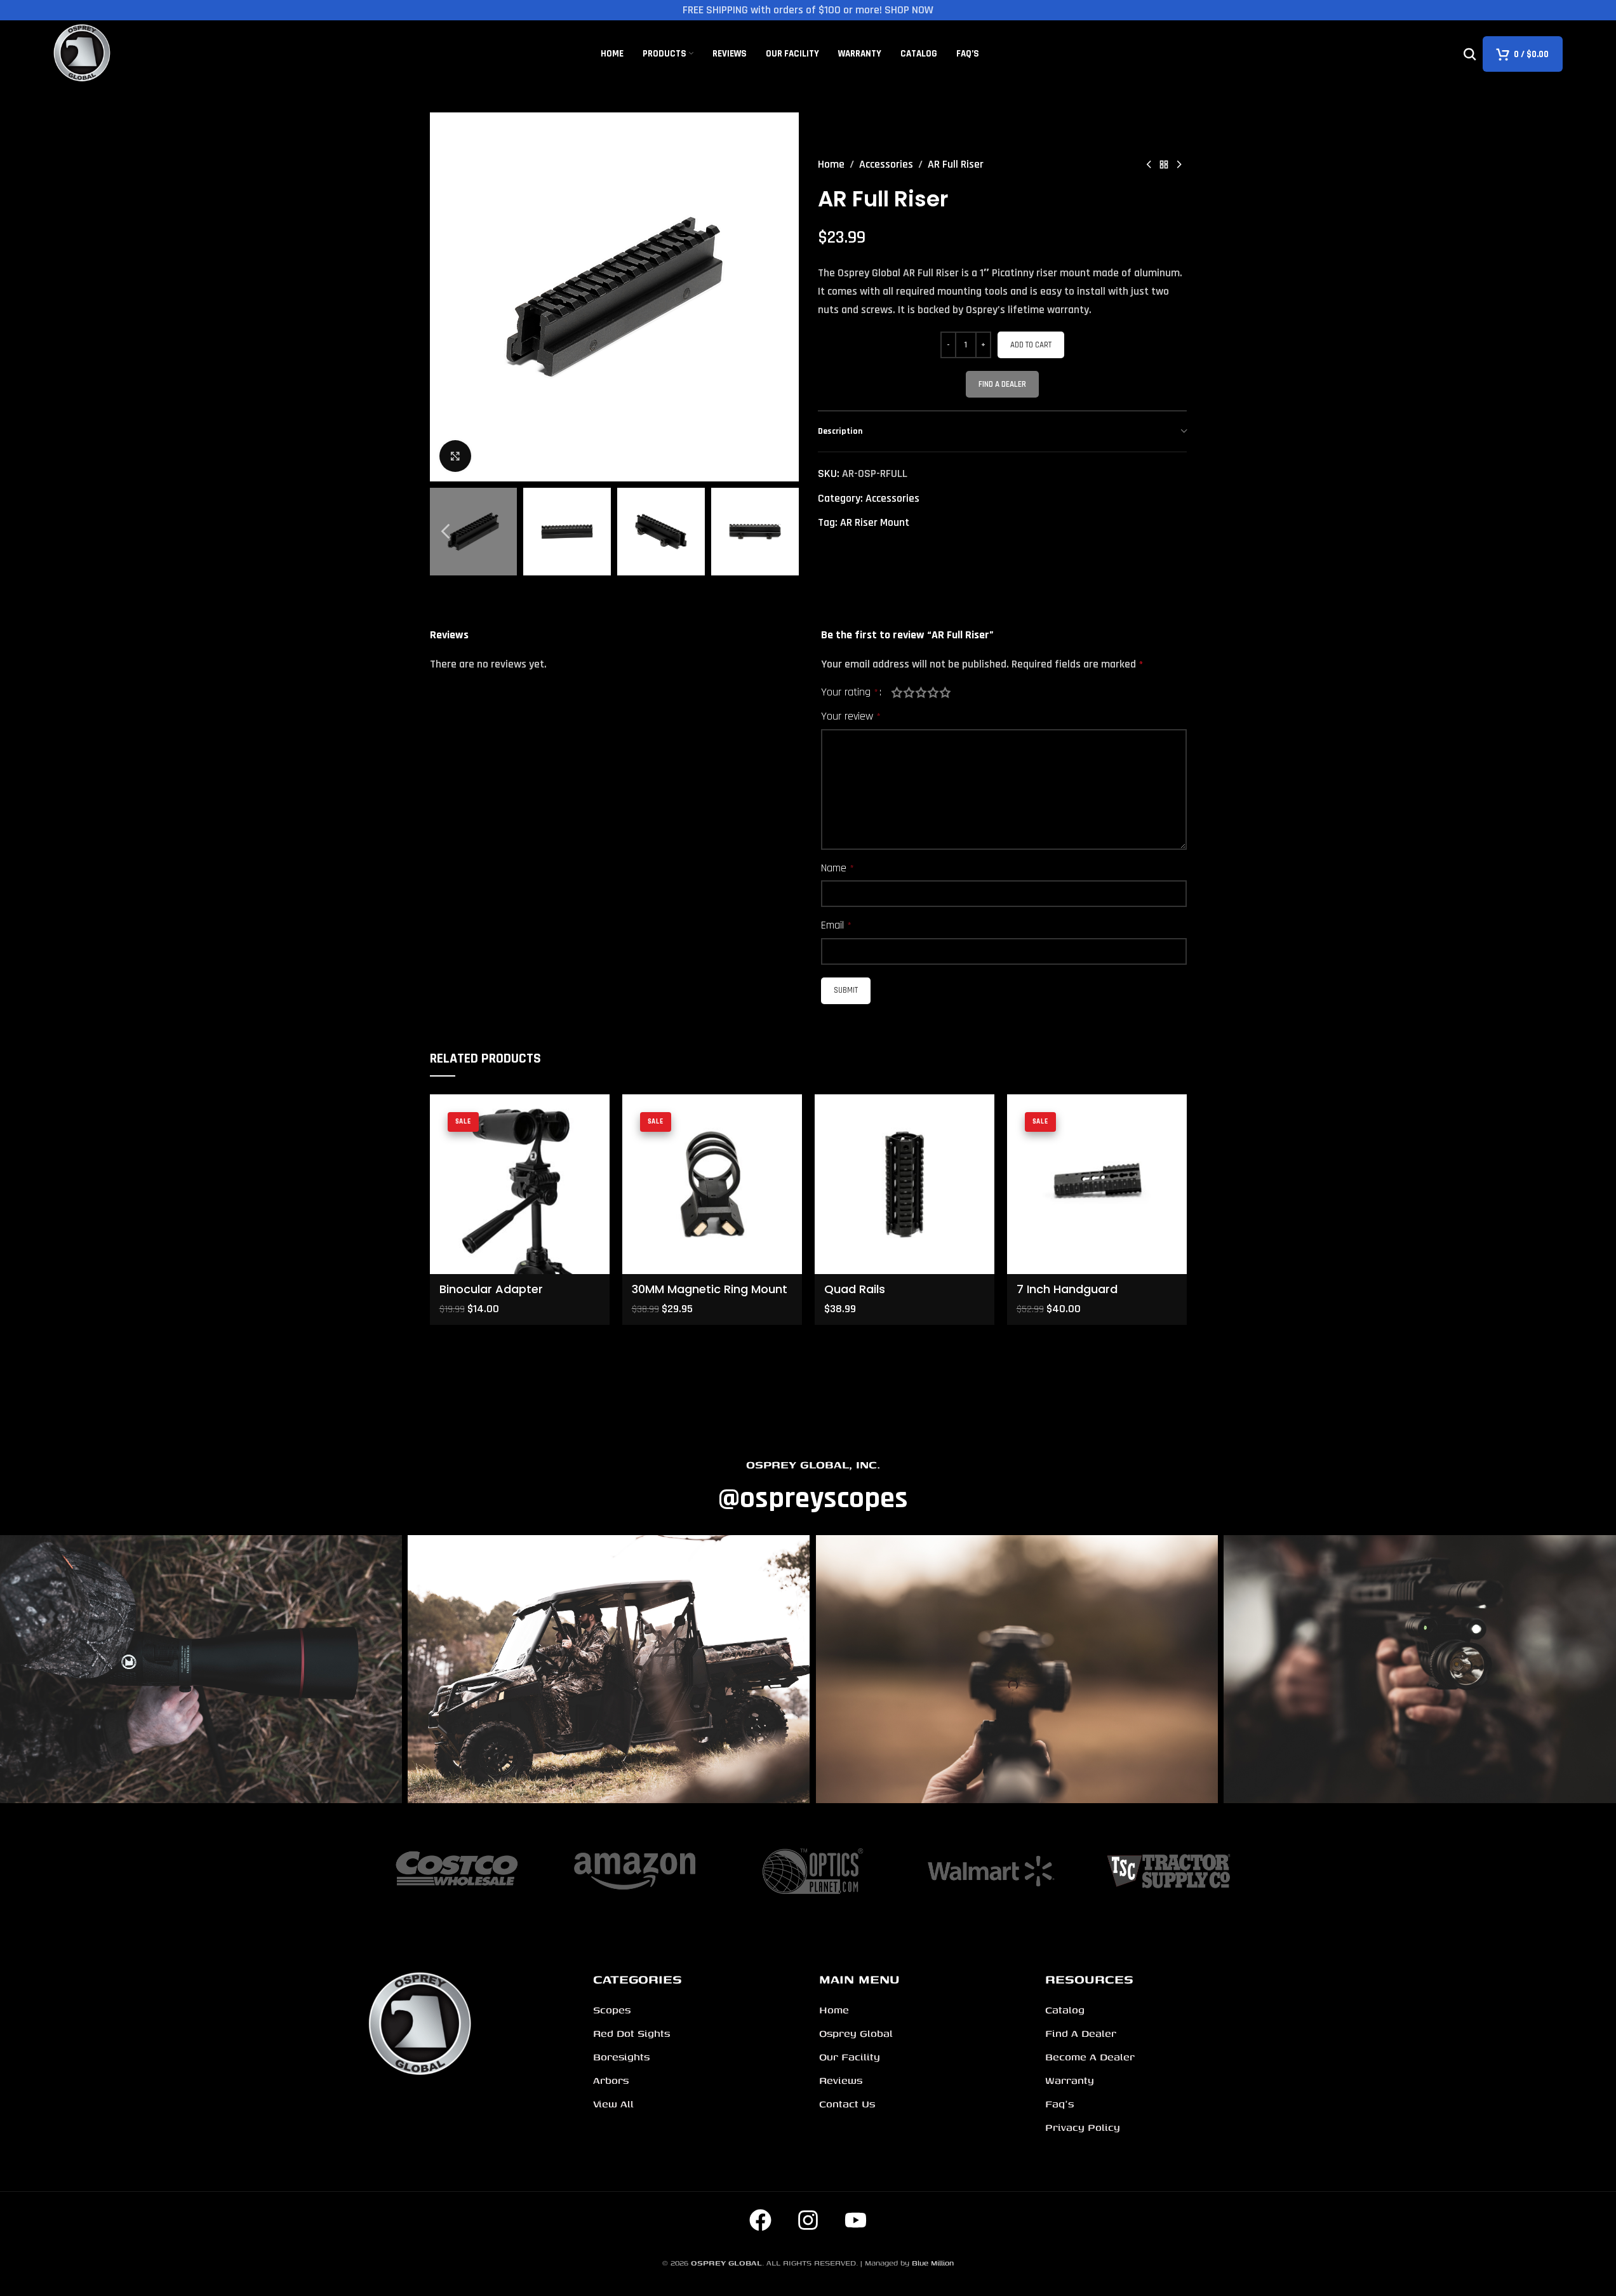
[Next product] (1179, 164)
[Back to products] (1164, 164)
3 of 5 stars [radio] (921, 692)
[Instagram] (808, 2220)
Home (831, 164)
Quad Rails (855, 1289)
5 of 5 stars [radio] (945, 692)
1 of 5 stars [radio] (897, 692)
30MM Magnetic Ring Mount (710, 1289)
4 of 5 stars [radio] (933, 692)
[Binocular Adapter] (520, 1184)
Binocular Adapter (491, 1289)
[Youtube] (856, 2220)
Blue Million (933, 2263)
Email (836, 925)
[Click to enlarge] (455, 456)
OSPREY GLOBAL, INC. (813, 1464)
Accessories (886, 164)
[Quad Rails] (905, 1184)
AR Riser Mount (875, 522)
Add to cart (1031, 345)
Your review (851, 716)
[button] (446, 532)
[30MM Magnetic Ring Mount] (712, 1184)
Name (838, 868)
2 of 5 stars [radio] (909, 692)
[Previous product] (1149, 164)
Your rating (850, 692)
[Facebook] (761, 2220)
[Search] (1470, 54)
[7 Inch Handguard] (1097, 1184)
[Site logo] (83, 53)
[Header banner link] (808, 10)
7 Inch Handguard (1067, 1289)
